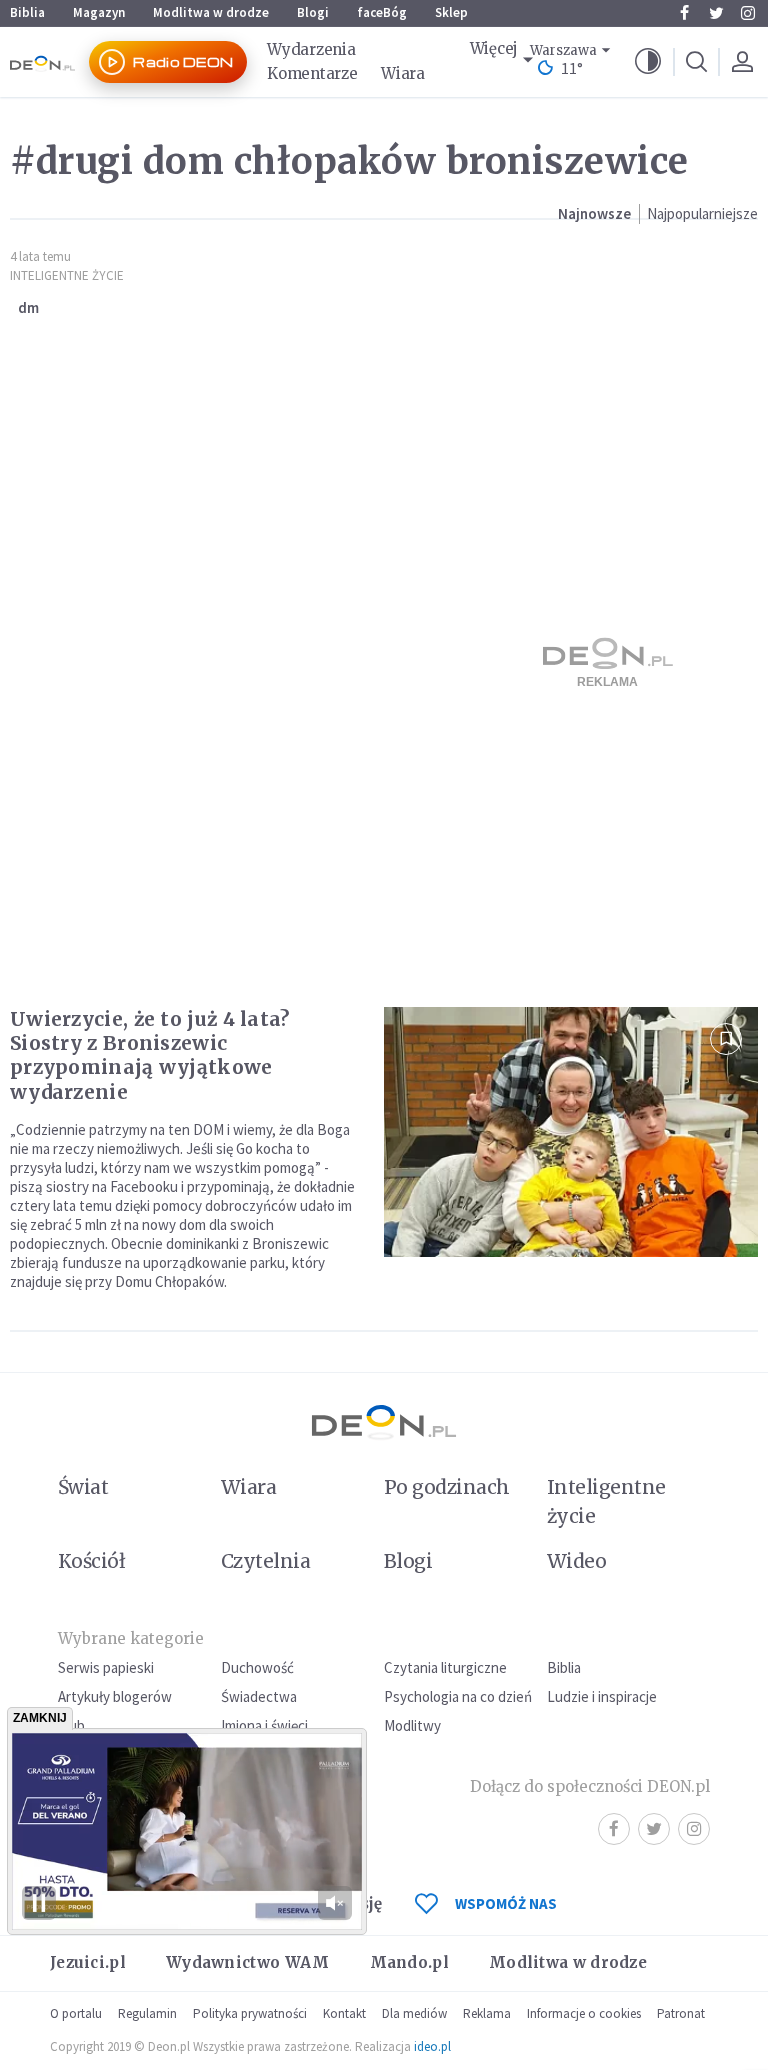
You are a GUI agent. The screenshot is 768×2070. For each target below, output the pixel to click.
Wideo (576, 1561)
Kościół (91, 1561)
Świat (83, 1487)
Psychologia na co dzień (458, 1696)
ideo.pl (432, 2046)
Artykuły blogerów (115, 1696)
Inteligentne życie (606, 1501)
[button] (648, 62)
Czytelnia (265, 1561)
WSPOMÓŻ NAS (506, 1903)
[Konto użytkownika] (742, 62)
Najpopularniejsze (702, 213)
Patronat (681, 2013)
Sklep (451, 12)
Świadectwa (259, 1696)
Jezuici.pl (88, 1962)
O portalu (76, 2013)
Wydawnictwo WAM (248, 1962)
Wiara (403, 73)
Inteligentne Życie (67, 275)
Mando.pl (409, 1962)
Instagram (748, 13)
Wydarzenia (311, 49)
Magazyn (99, 12)
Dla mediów (414, 2013)
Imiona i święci (264, 1725)
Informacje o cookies (584, 2013)
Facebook (684, 13)
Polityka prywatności (250, 2013)
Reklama (487, 2013)
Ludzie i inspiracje (602, 1696)
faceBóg (382, 12)
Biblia (27, 12)
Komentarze (312, 73)
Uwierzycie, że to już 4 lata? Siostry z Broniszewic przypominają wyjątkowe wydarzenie (150, 1055)
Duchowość (257, 1667)
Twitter (716, 13)
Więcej (494, 48)
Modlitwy (412, 1725)
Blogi (313, 12)
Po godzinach (447, 1487)
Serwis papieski (106, 1667)
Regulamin (147, 2013)
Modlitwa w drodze (211, 12)
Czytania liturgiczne (445, 1667)
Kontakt (344, 2013)
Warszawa (563, 50)
